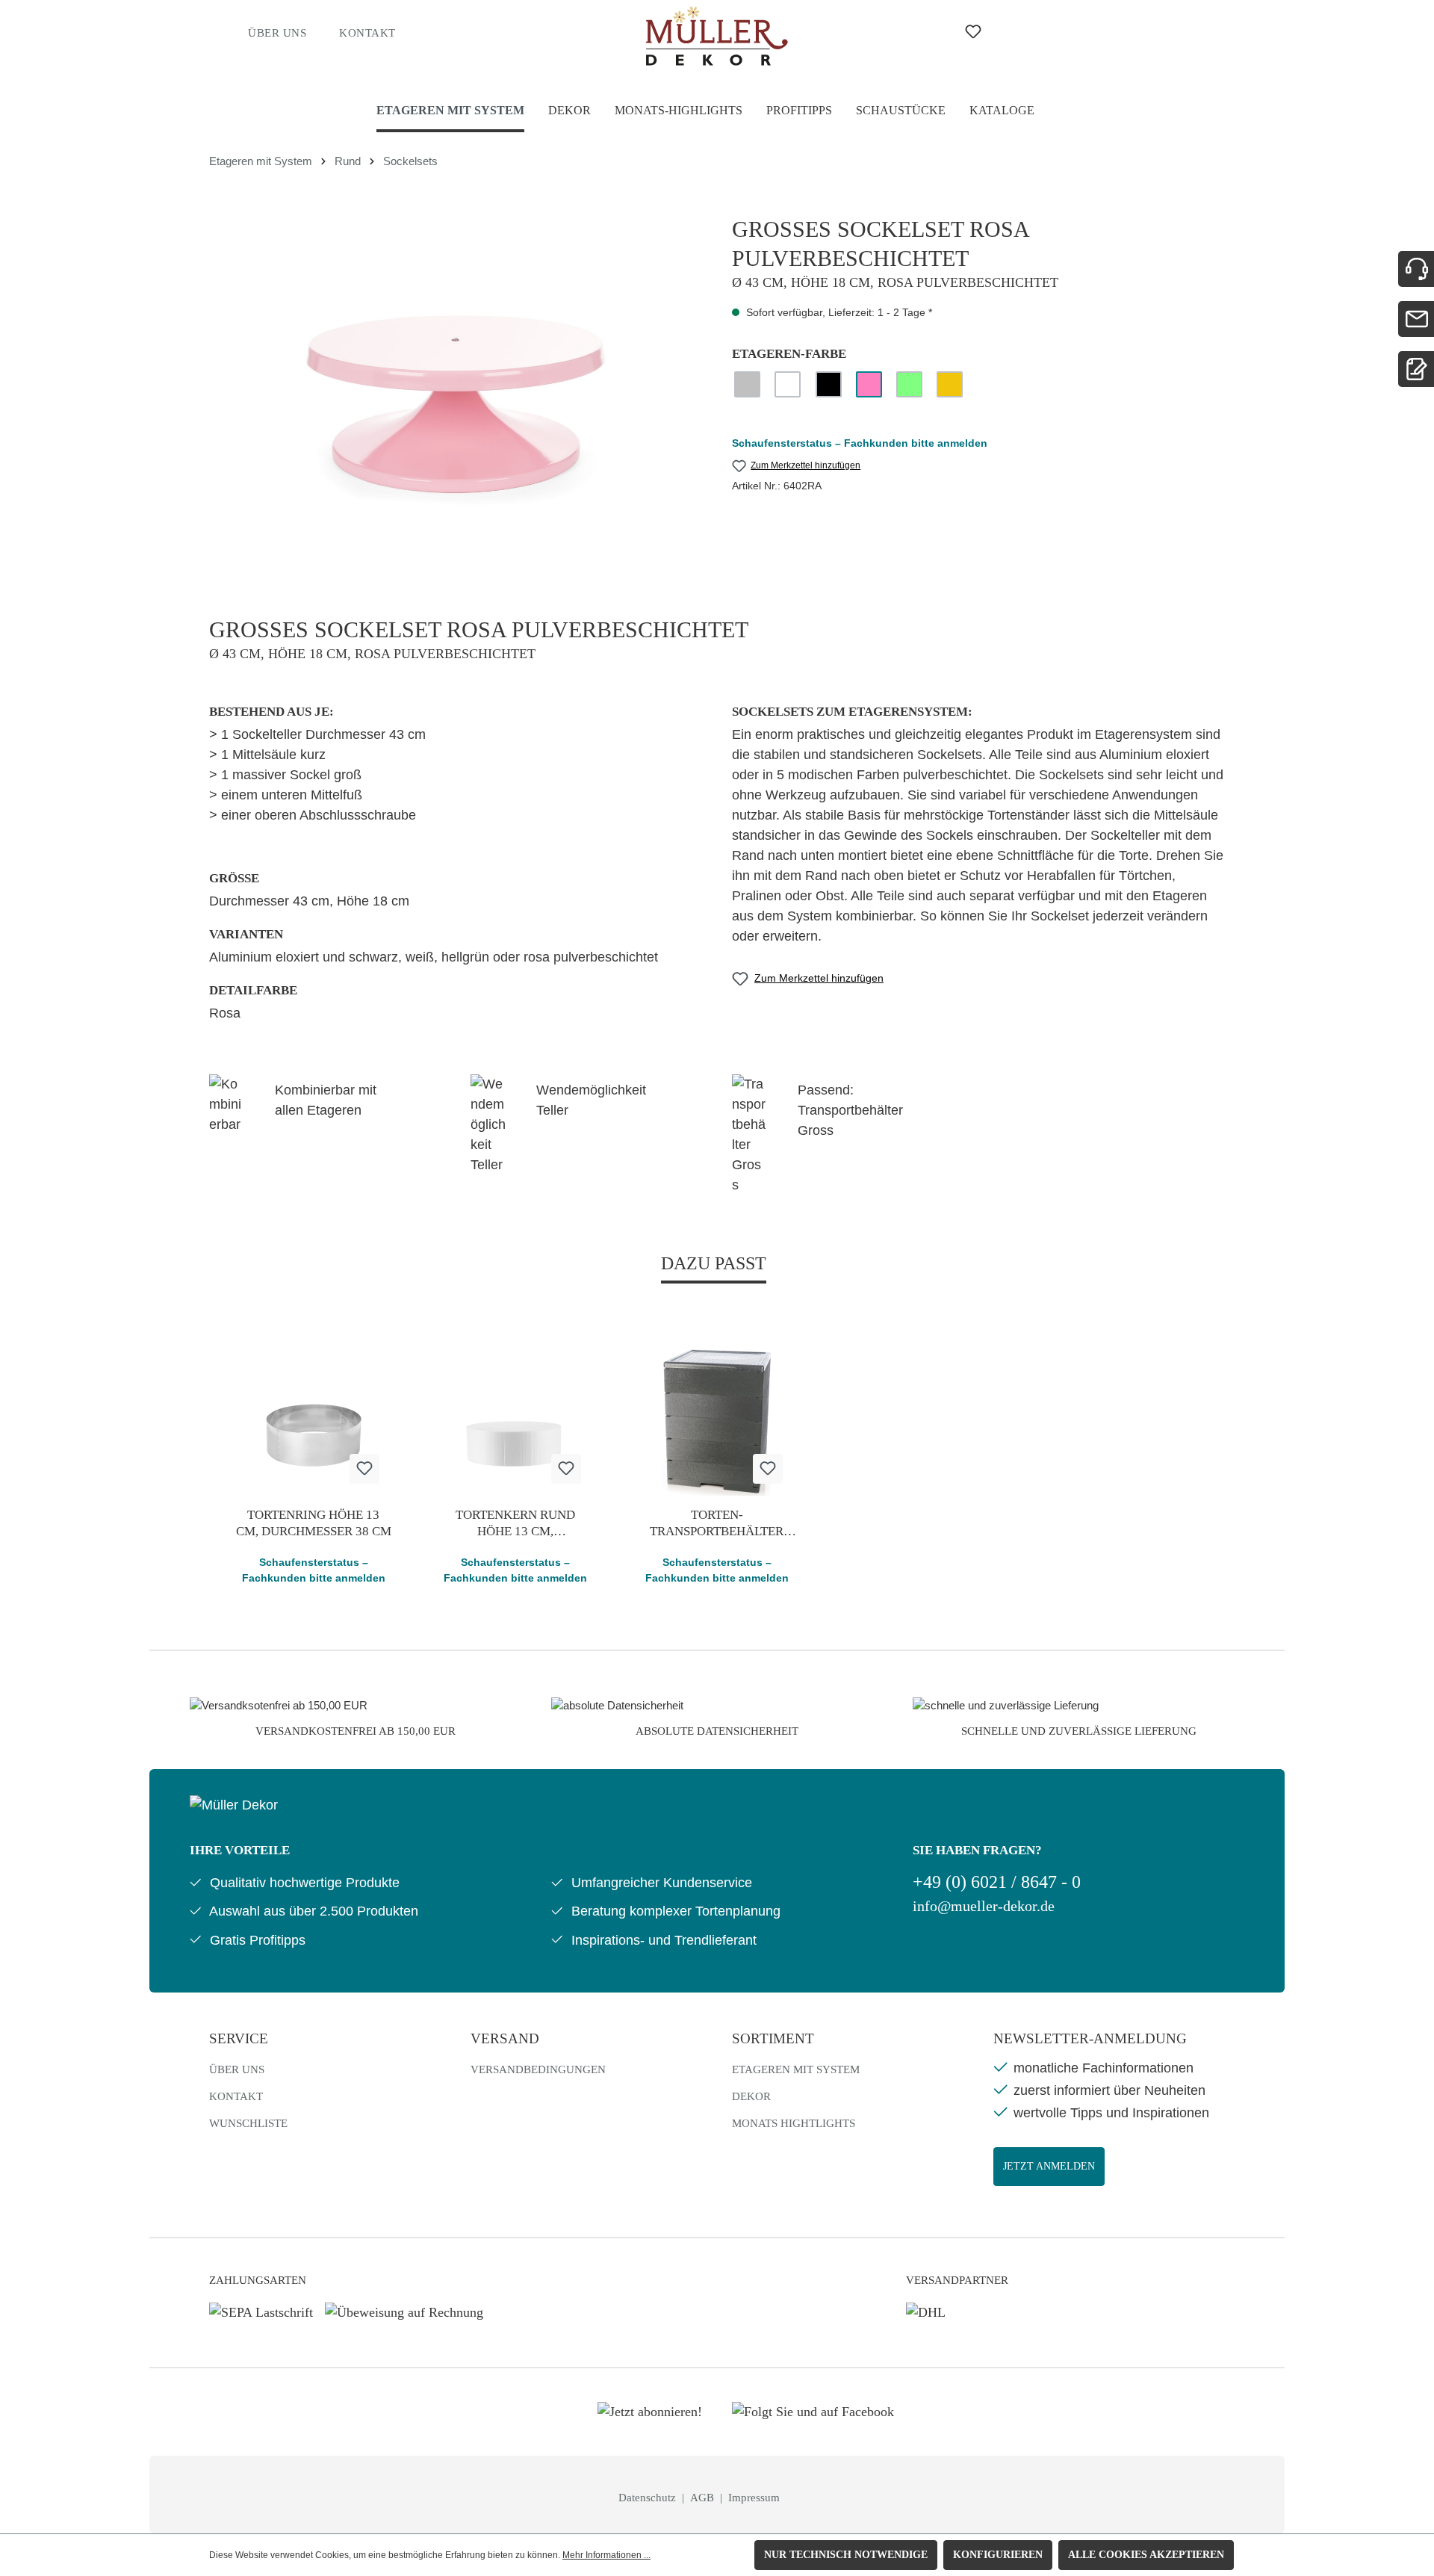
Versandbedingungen (538, 2069)
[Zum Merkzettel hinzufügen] (364, 1469)
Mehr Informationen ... (606, 2555)
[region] (456, 376)
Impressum (754, 2498)
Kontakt (367, 33)
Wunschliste (248, 2123)
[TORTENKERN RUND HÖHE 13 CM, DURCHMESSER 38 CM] (515, 1421)
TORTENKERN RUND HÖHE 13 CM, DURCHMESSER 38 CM (515, 1524)
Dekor (751, 2096)
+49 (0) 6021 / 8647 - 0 (997, 1882)
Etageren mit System (796, 2069)
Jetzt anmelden (1049, 2166)
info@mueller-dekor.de (984, 1906)
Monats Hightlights (794, 2123)
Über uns (277, 33)
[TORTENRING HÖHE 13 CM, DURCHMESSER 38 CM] (314, 1421)
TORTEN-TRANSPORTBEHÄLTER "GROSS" (717, 1524)
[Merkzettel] (973, 32)
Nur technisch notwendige (846, 2555)
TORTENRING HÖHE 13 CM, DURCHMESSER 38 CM (314, 1523)
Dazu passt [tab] (714, 1263)
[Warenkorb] (1080, 31)
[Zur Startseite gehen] (717, 36)
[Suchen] (916, 31)
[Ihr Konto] (1031, 31)
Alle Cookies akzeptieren (1146, 2555)
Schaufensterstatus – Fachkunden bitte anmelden (860, 443)
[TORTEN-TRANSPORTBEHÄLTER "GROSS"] (717, 1421)
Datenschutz (649, 2498)
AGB (704, 2498)
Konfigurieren (998, 2555)
